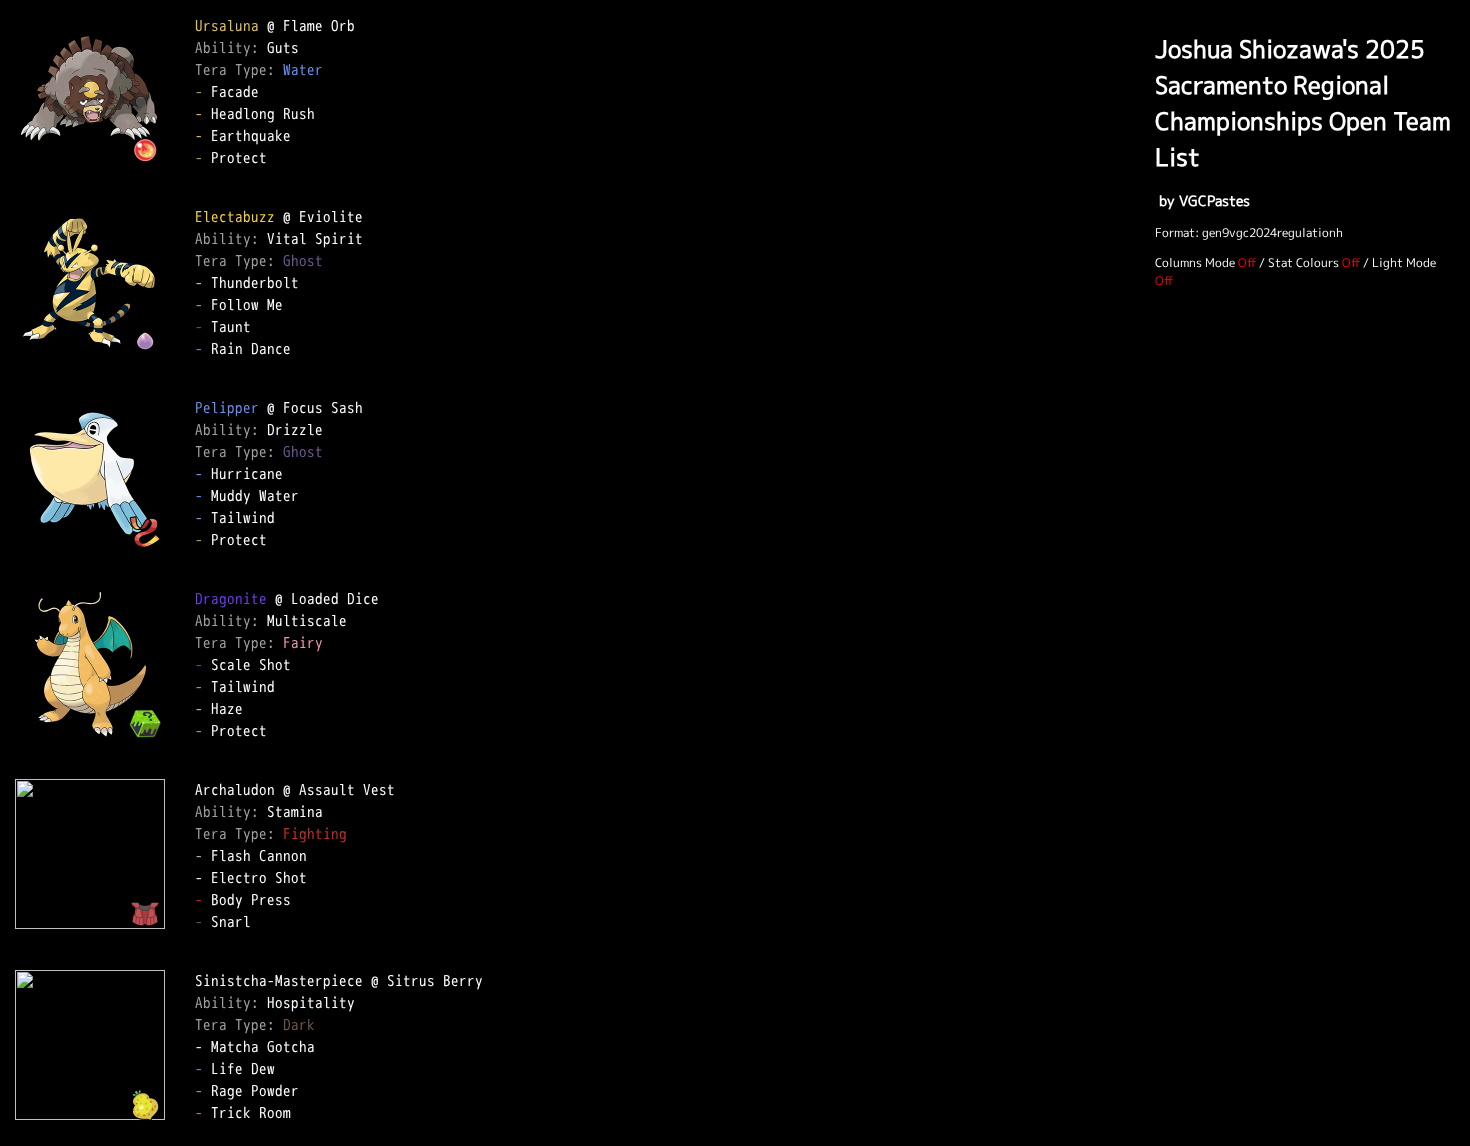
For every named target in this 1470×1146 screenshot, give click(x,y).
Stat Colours (1303, 262)
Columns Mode (1195, 262)
